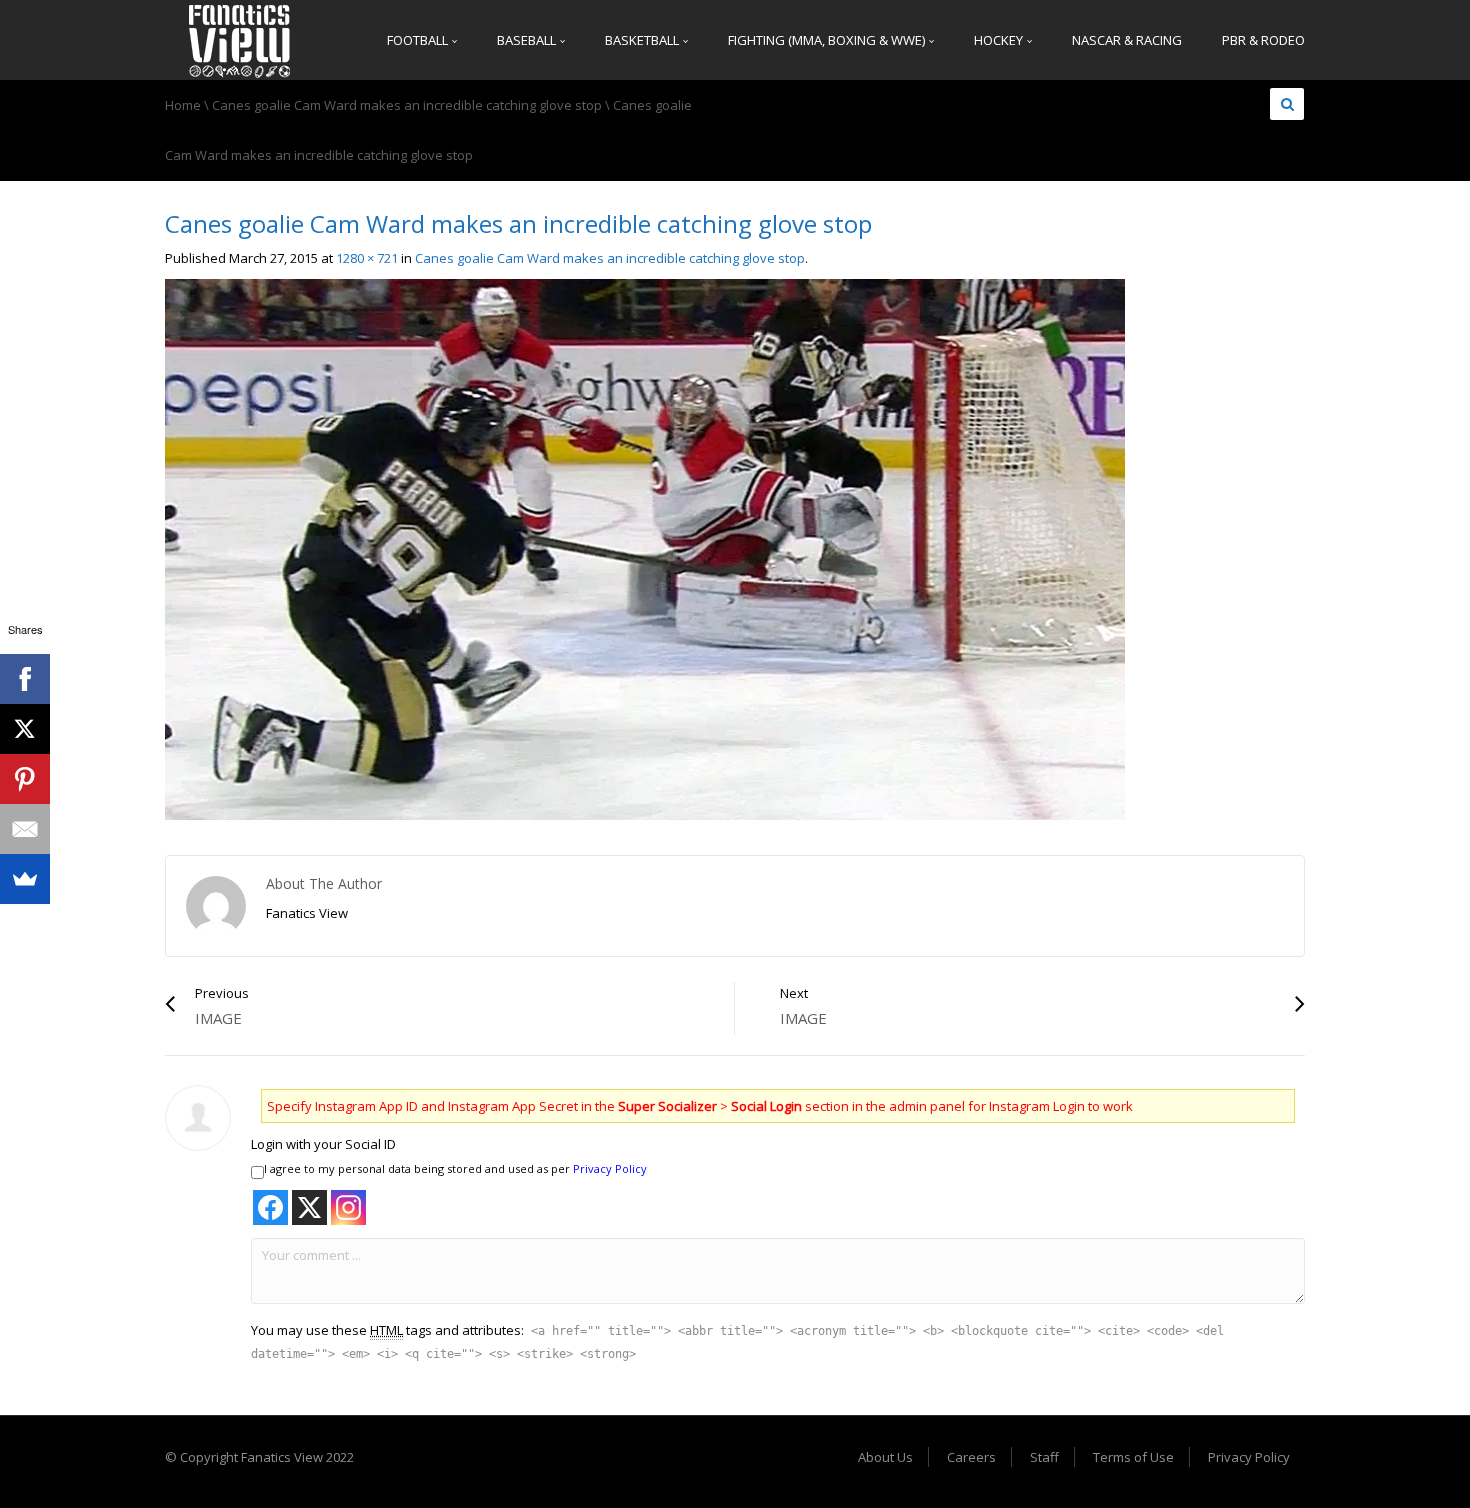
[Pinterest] (25, 779)
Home (183, 105)
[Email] (25, 829)
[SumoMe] (25, 879)
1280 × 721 (367, 258)
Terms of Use (1133, 1457)
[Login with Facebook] (270, 1207)
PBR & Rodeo (1263, 40)
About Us (885, 1457)
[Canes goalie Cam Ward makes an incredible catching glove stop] (645, 548)
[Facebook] (25, 679)
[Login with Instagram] (348, 1207)
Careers (971, 1457)
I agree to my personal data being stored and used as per (455, 1168)
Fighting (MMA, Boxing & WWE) (828, 40)
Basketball (643, 40)
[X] (25, 729)
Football (419, 40)
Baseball (528, 40)
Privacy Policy (610, 1168)
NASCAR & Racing (1127, 40)
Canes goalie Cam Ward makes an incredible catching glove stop (407, 105)
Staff (1044, 1457)
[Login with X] (309, 1207)
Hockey (1000, 40)
